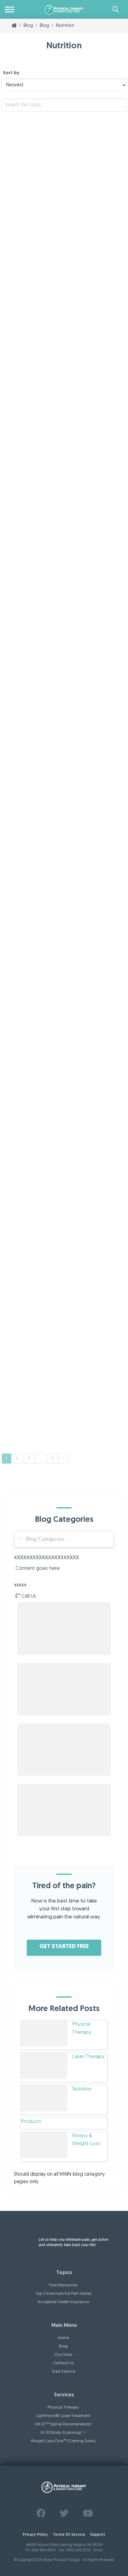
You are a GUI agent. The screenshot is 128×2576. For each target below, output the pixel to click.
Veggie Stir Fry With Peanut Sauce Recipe (64, 459)
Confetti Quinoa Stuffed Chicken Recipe (62, 1256)
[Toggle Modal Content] (116, 9)
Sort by (11, 73)
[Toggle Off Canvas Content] (10, 9)
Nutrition (102, 237)
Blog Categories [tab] (45, 1539)
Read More (16, 224)
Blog (89, 237)
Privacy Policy (35, 2535)
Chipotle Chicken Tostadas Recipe (53, 1387)
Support (98, 2535)
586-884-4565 (44, 2550)
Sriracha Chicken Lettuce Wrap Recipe (59, 584)
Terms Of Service (69, 2535)
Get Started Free (64, 1947)
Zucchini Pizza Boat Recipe (42, 327)
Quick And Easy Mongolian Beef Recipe (60, 847)
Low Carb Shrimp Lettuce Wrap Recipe (59, 716)
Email (98, 2550)
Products (31, 2122)
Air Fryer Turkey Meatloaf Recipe (51, 196)
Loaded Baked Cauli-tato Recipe (51, 979)
